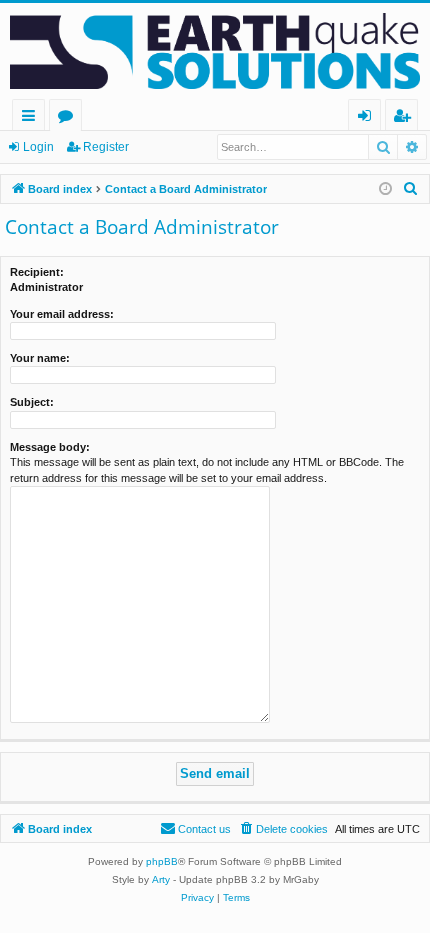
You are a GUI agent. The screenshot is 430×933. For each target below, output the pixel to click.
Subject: (32, 402)
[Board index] (215, 51)
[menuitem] (411, 189)
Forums (69, 118)
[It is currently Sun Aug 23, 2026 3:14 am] (385, 189)
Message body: (50, 447)
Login (38, 147)
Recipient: (37, 272)
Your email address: (62, 314)
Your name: (40, 358)
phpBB (162, 861)
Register (106, 147)
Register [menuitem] (406, 118)
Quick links (32, 118)
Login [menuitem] (368, 118)
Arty (161, 879)
